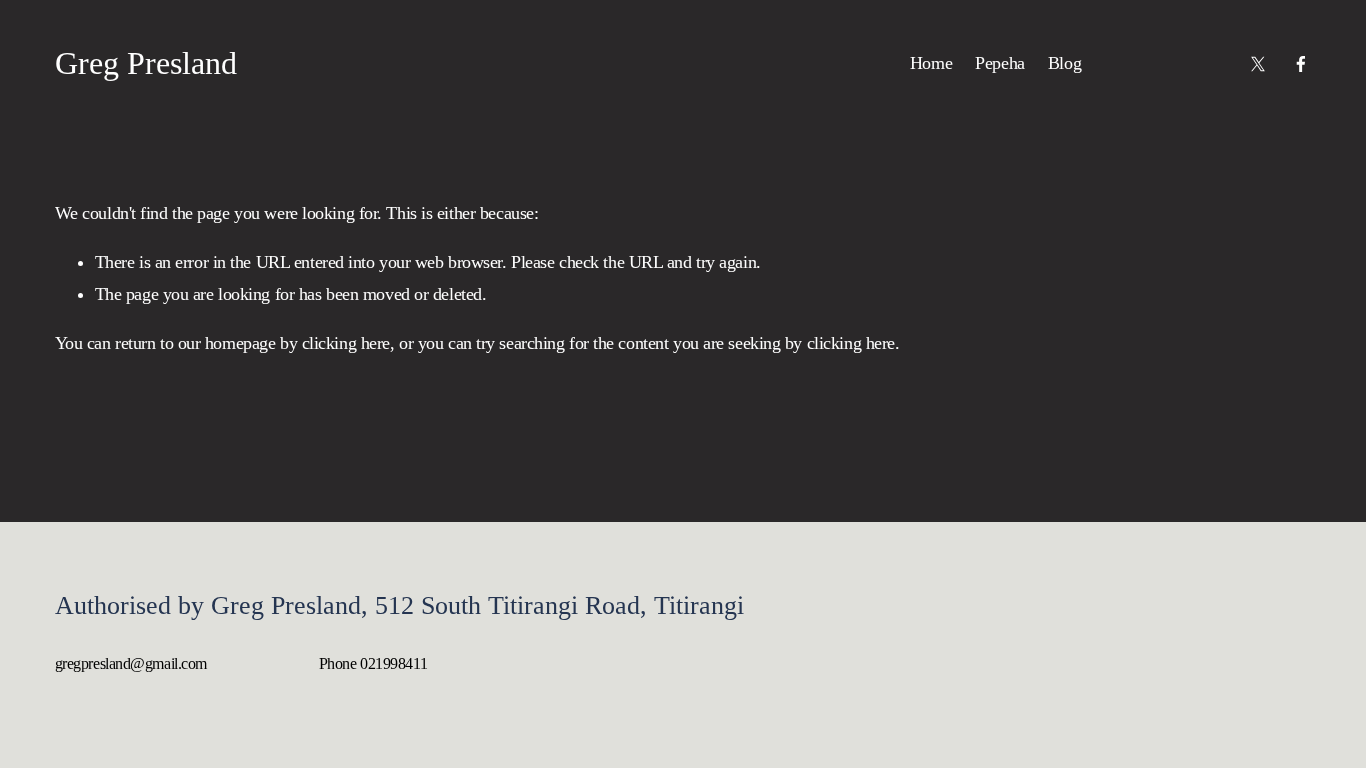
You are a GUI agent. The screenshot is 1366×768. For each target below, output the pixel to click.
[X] (1258, 64)
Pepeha (999, 63)
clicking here (346, 343)
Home (931, 63)
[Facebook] (1301, 64)
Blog (1064, 63)
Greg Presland (146, 63)
